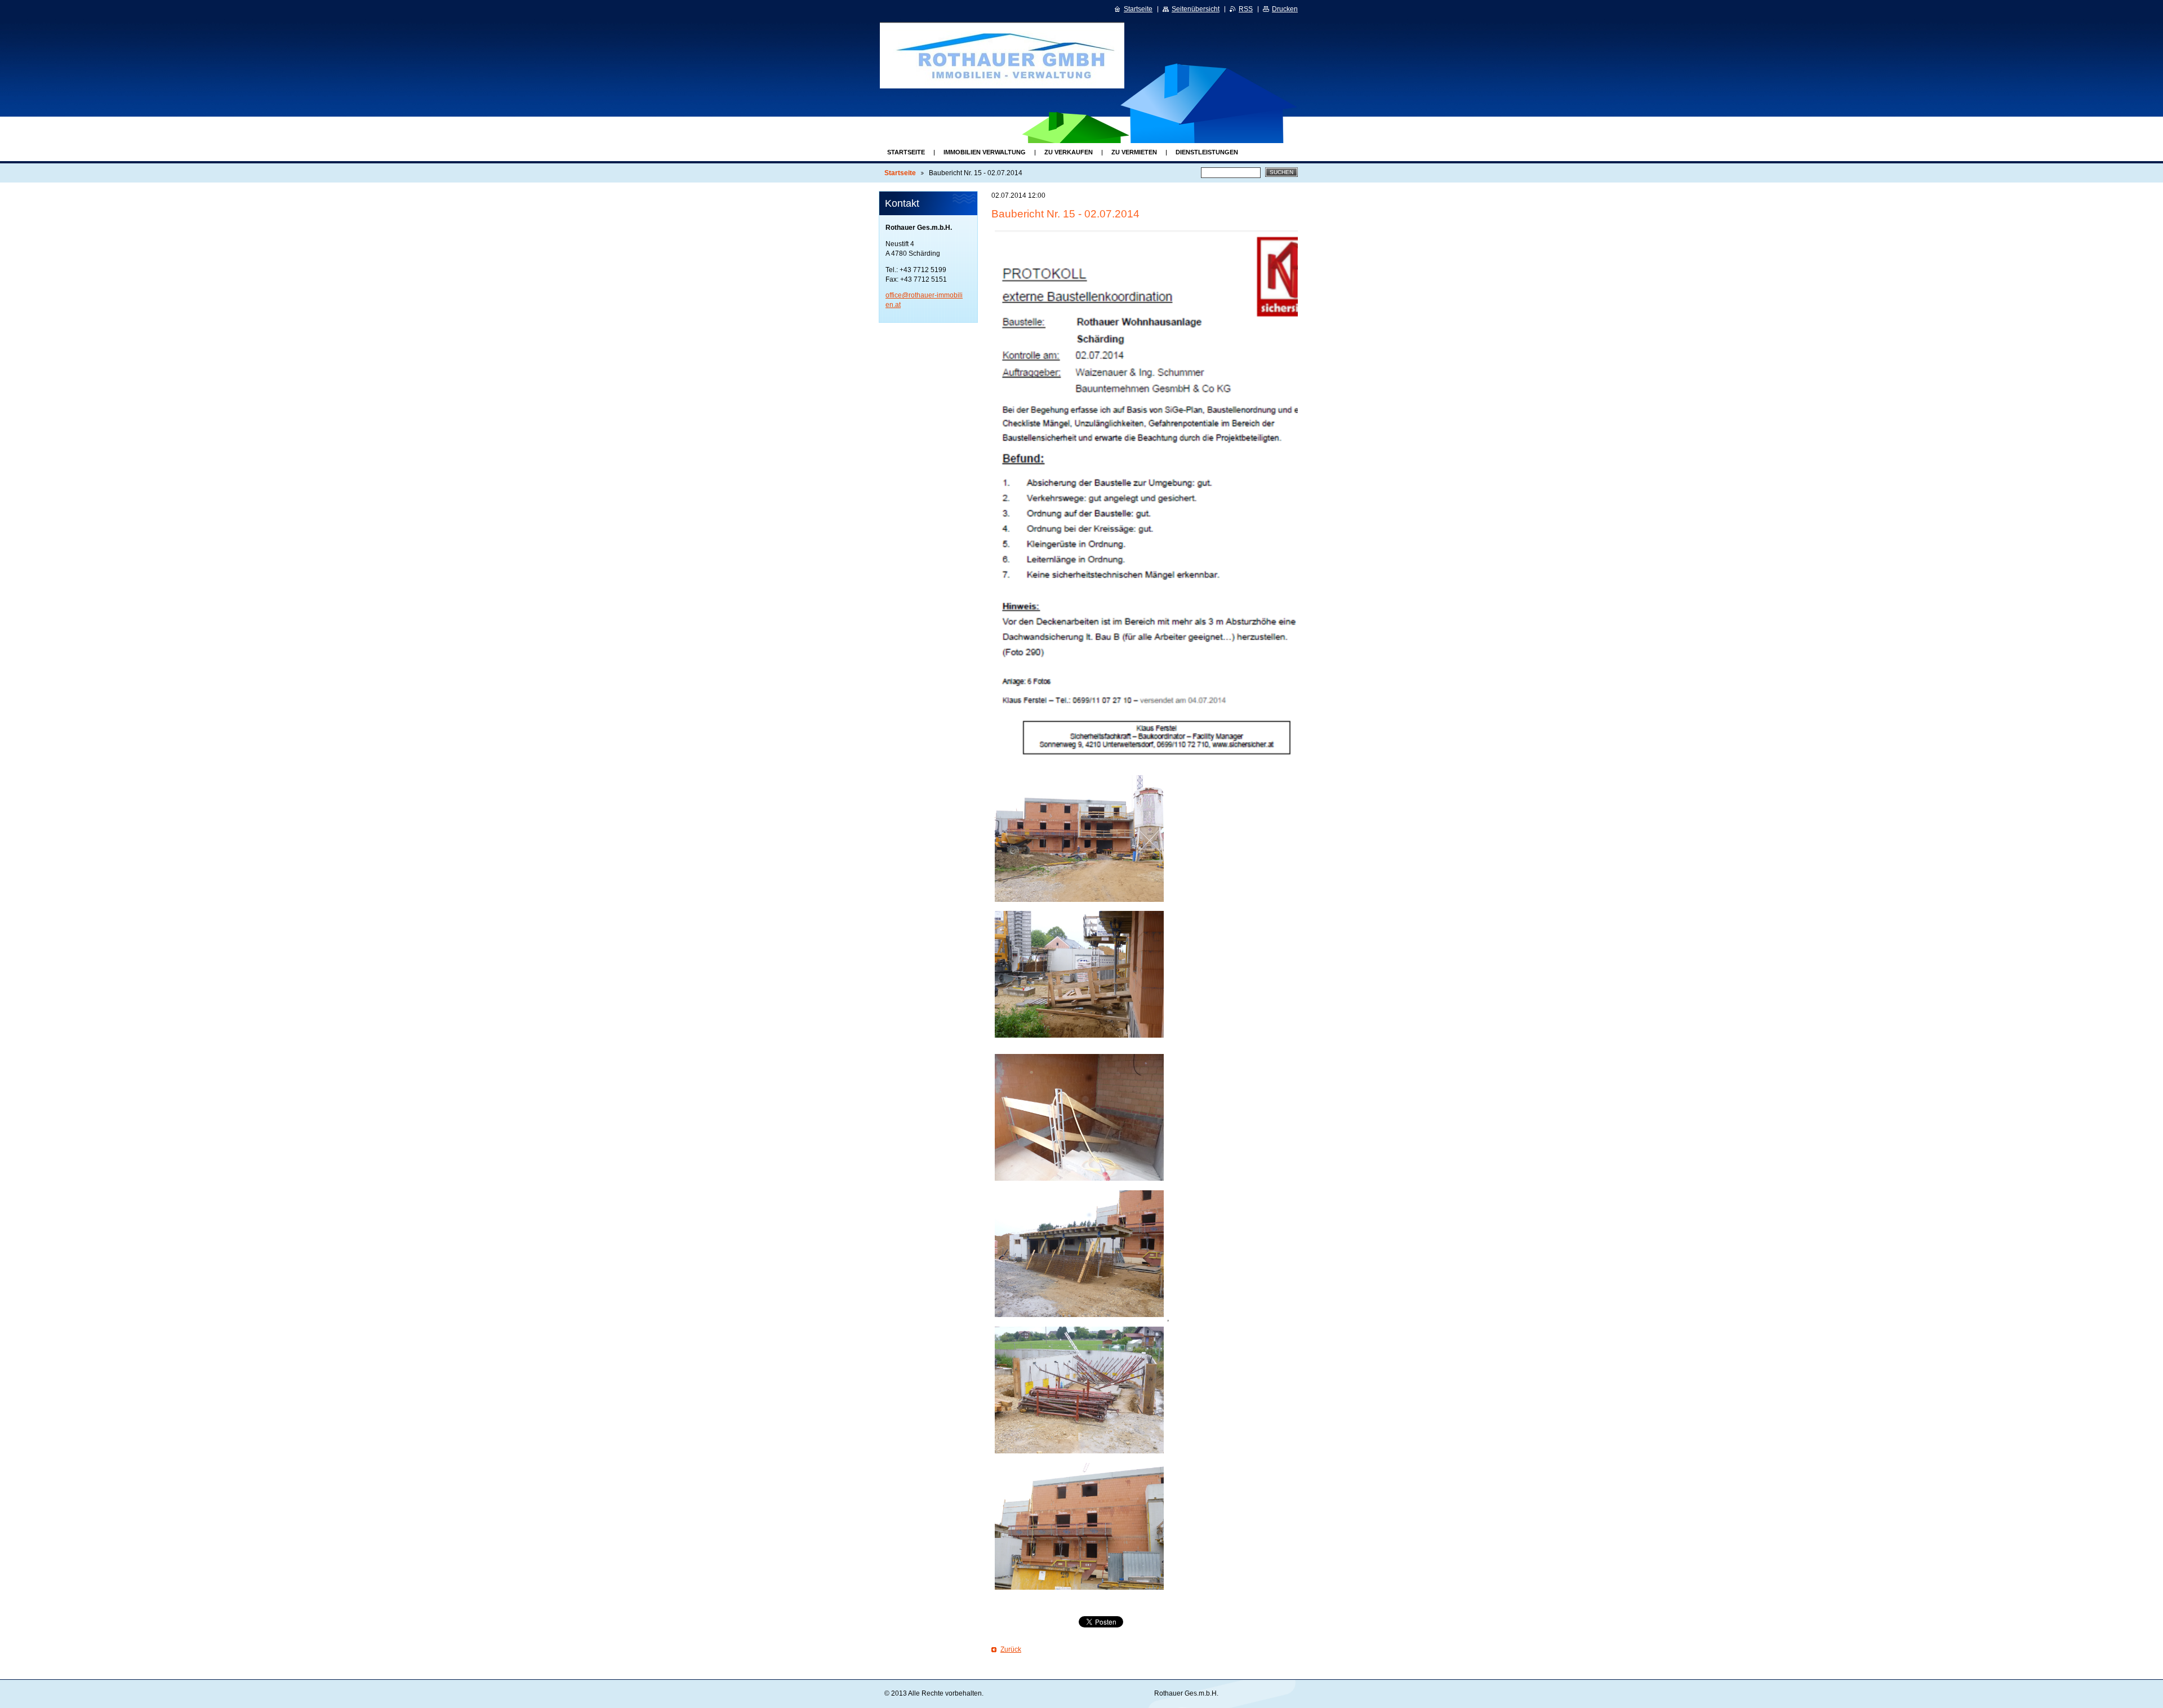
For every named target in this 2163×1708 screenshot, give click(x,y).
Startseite (906, 152)
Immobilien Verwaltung (985, 152)
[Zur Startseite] (1012, 55)
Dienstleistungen (1207, 152)
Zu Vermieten (1134, 152)
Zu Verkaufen (1069, 152)
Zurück (1011, 1649)
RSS (1246, 9)
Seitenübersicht (1196, 9)
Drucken (1285, 9)
